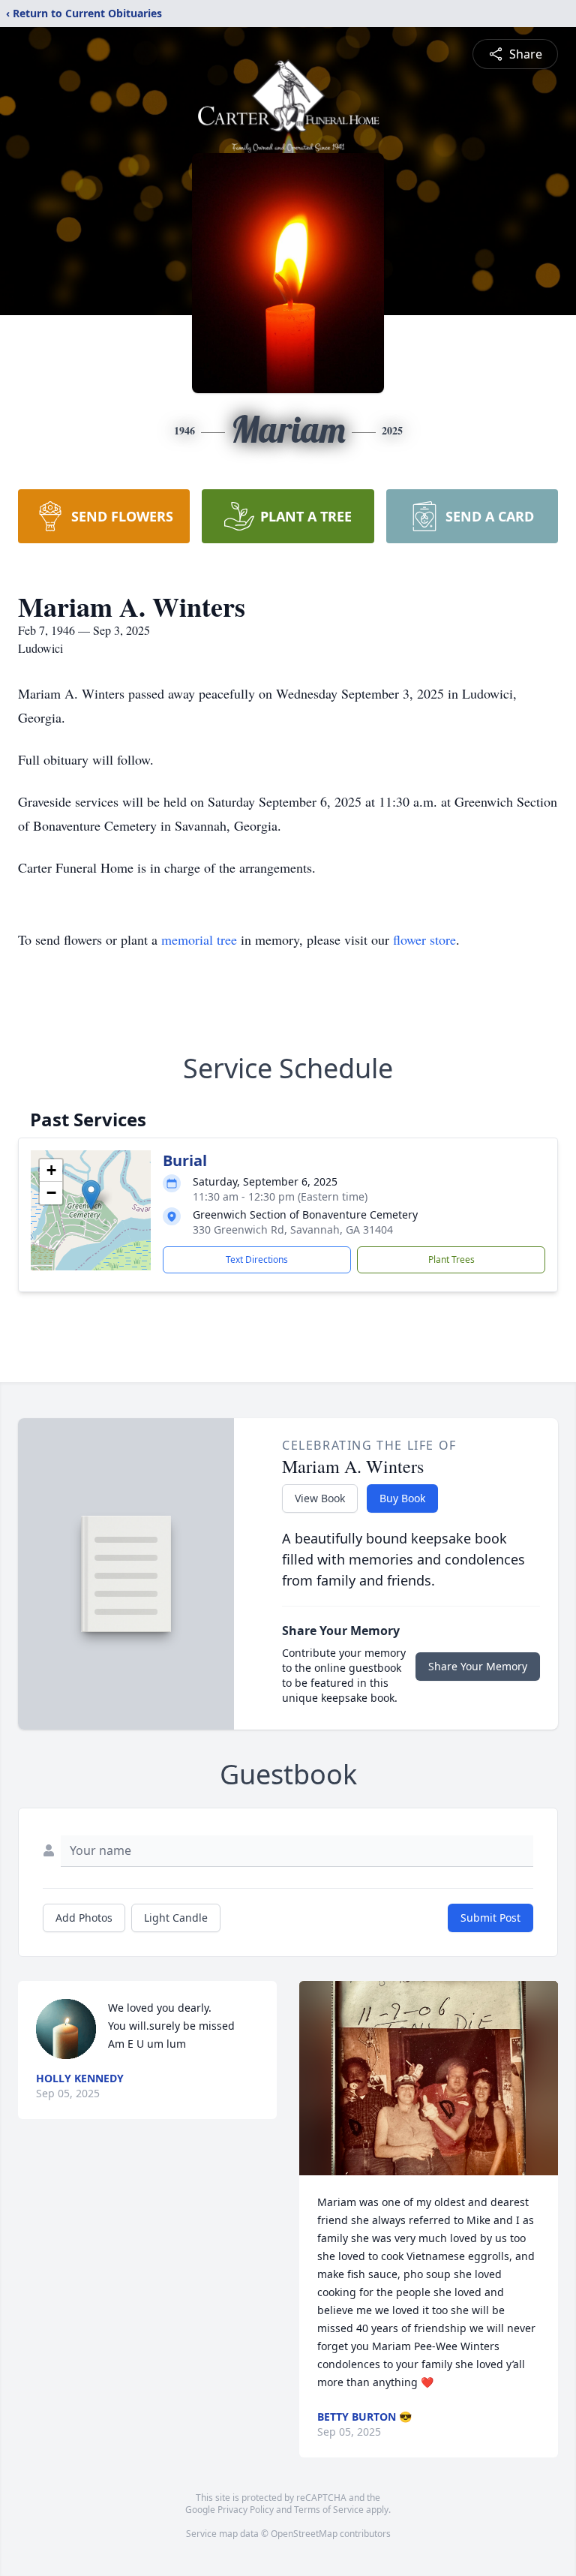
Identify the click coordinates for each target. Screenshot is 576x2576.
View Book (320, 1498)
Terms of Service (329, 2510)
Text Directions (257, 1259)
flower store (424, 939)
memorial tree (199, 939)
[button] (91, 1195)
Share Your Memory (478, 1666)
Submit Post (490, 1918)
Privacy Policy (246, 2510)
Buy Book (402, 1498)
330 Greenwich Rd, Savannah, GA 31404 (293, 1229)
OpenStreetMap (304, 2534)
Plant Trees (451, 1259)
